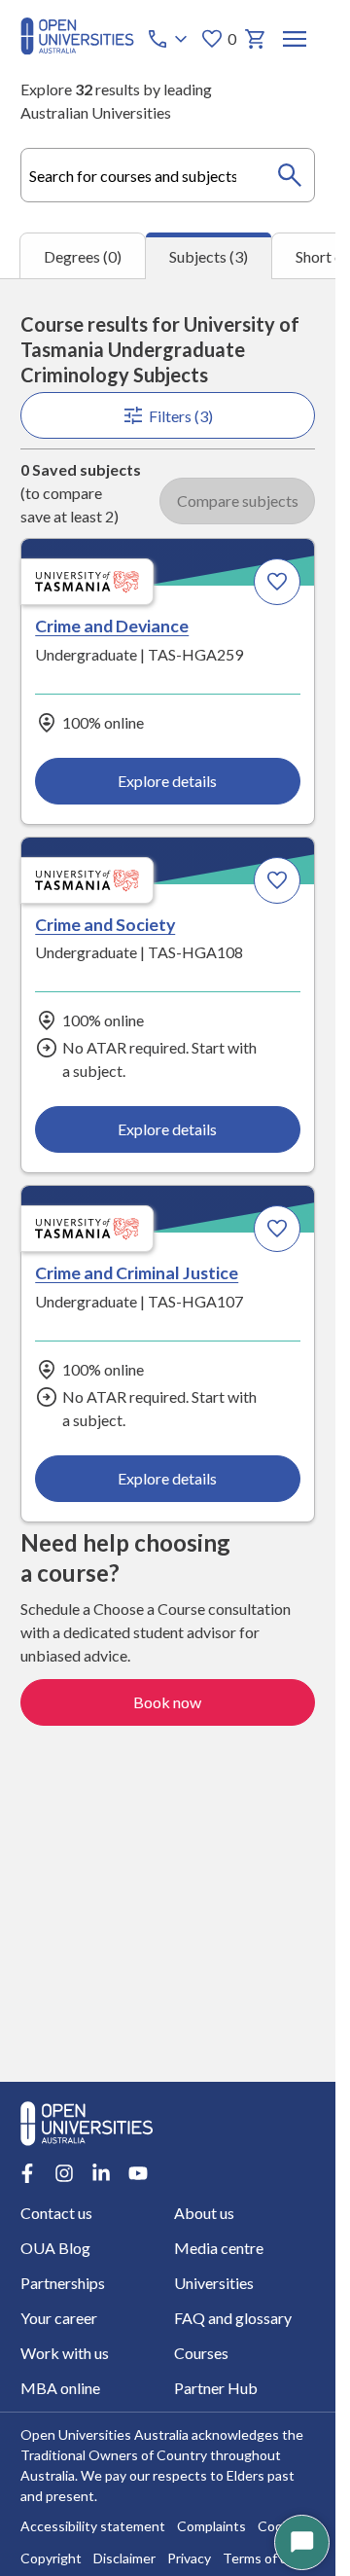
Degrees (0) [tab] (83, 256)
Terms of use (262, 2558)
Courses (201, 2353)
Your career (59, 2318)
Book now (167, 1702)
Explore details (167, 781)
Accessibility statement (93, 2526)
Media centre (219, 2248)
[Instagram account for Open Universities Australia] (64, 2173)
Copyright (51, 2558)
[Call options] (169, 39)
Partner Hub (216, 2388)
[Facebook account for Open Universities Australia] (27, 2173)
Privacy (189, 2558)
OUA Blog (55, 2248)
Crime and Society (105, 924)
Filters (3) (181, 416)
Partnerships (63, 2283)
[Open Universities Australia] (77, 48)
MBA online (60, 2388)
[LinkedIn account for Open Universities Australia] (101, 2173)
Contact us (56, 2213)
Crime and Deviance (112, 626)
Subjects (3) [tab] (209, 256)
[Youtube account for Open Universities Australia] (138, 2173)
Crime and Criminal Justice (137, 1272)
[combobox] (168, 175)
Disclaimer (124, 2558)
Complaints (211, 2526)
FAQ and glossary (233, 2318)
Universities (214, 2283)
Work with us (65, 2353)
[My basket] (256, 39)
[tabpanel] (168, 1180)
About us (204, 2213)
